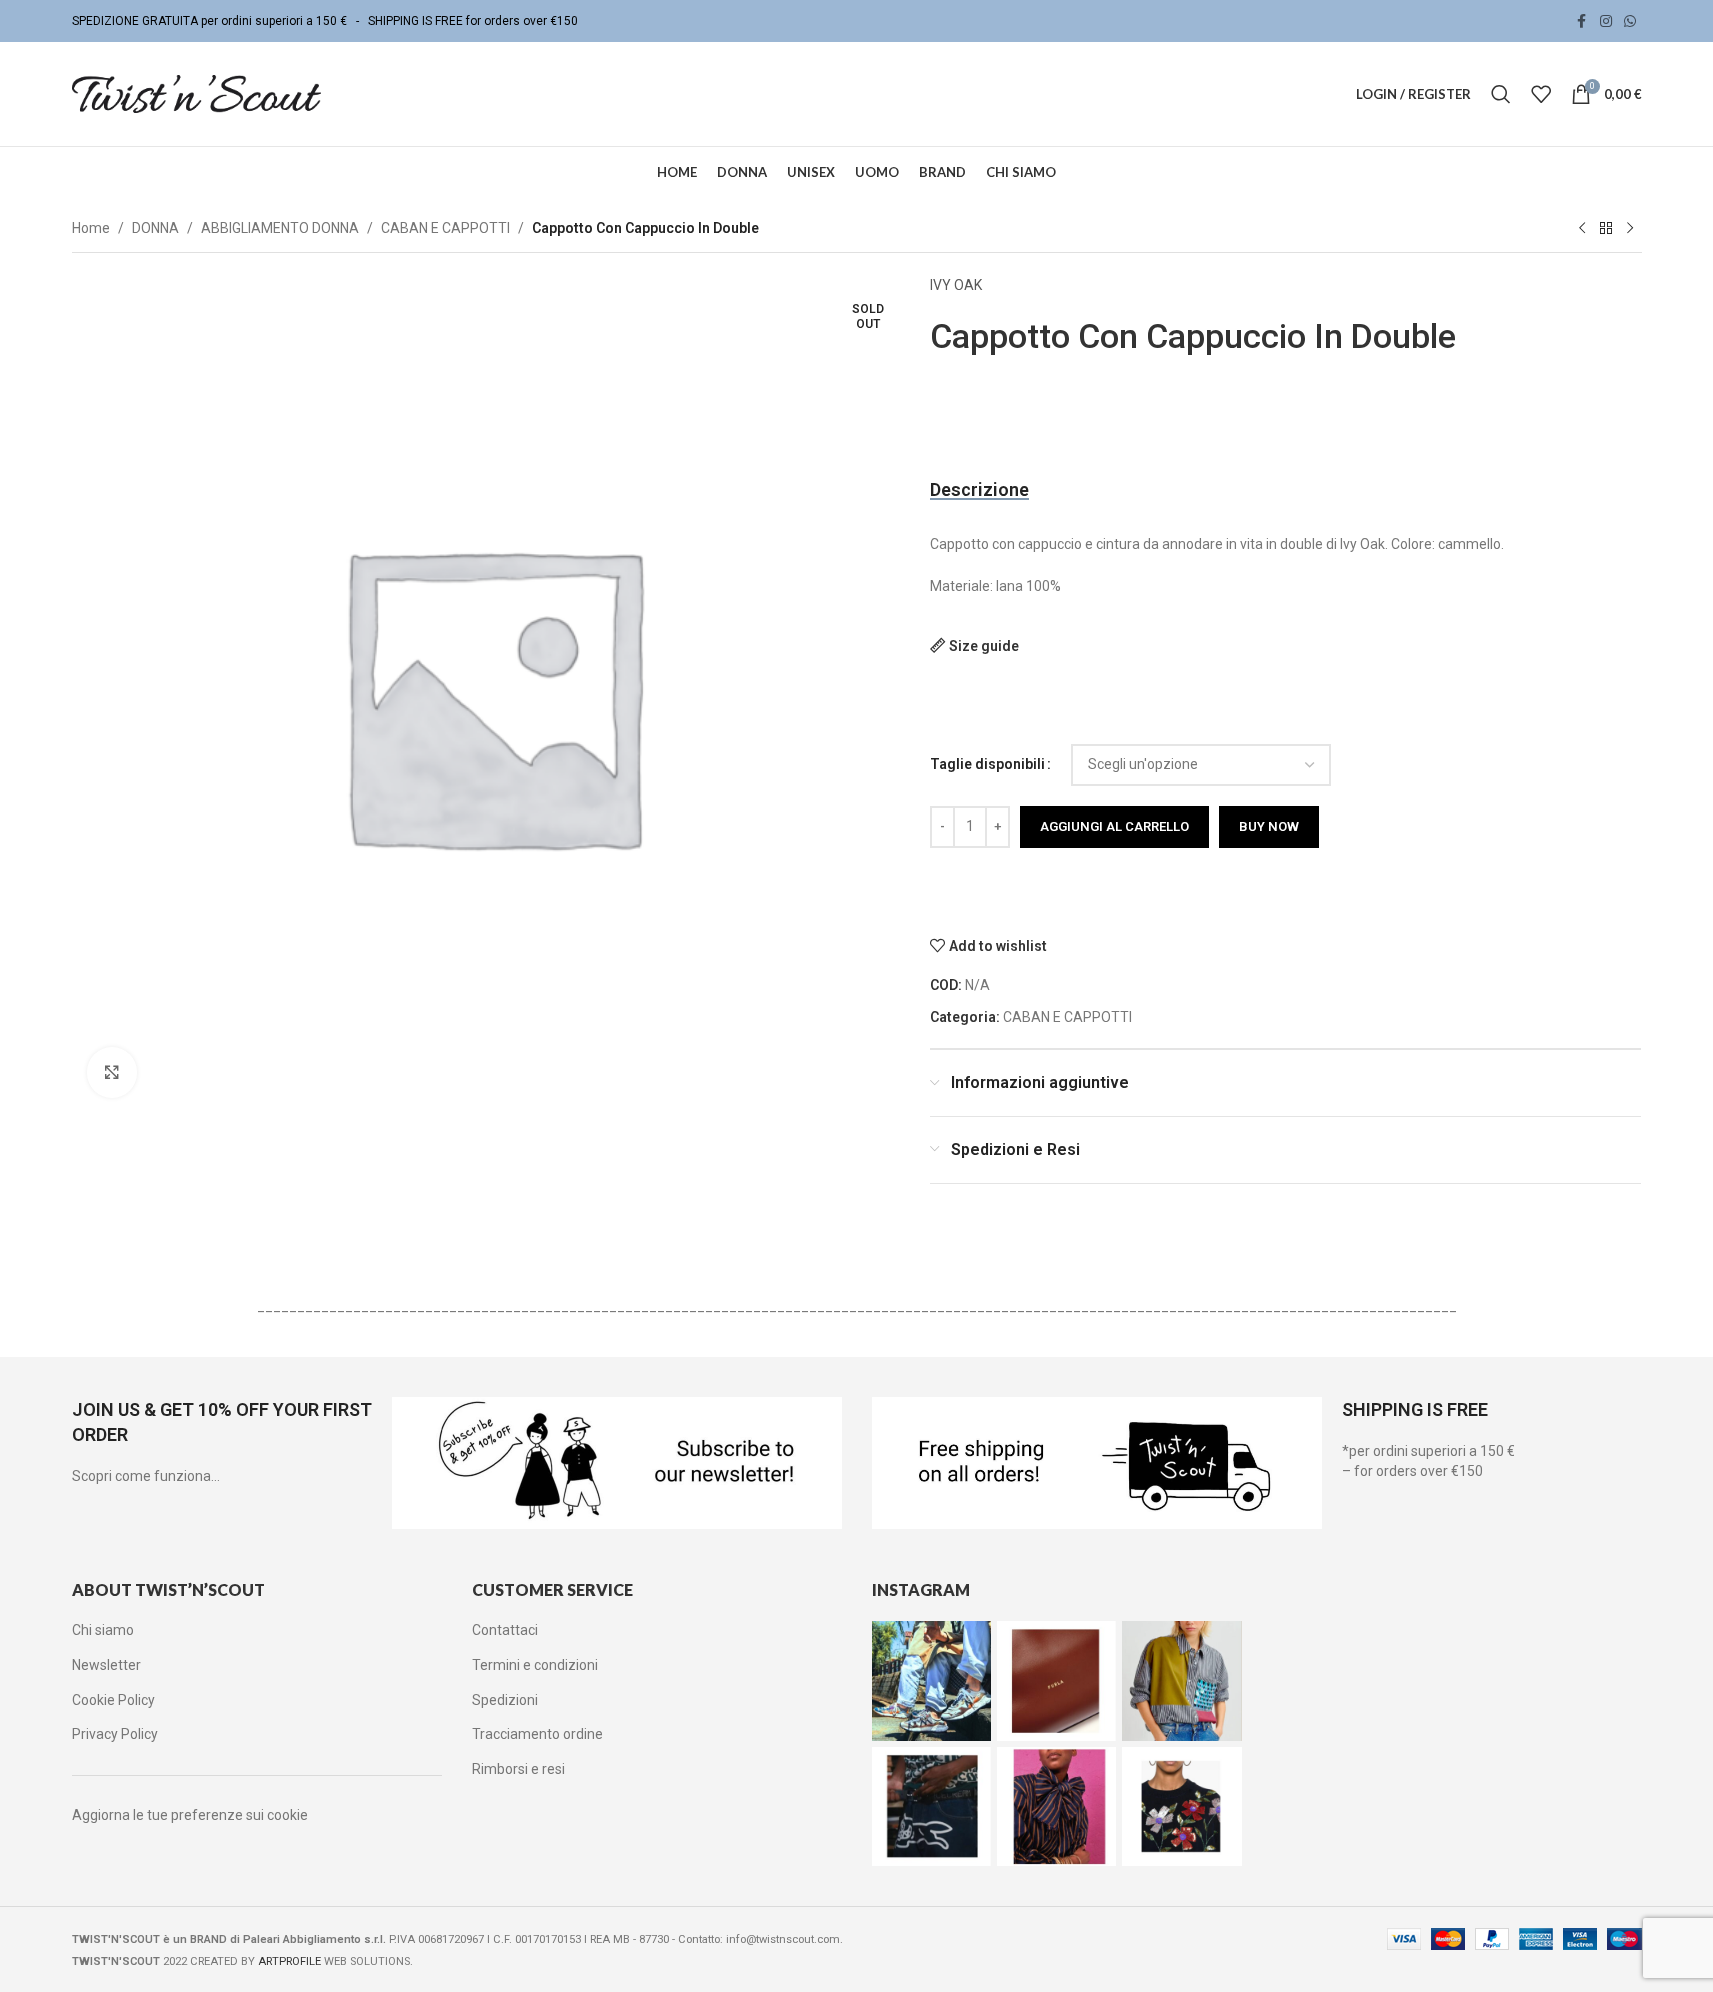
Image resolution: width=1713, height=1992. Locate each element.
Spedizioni (505, 1700)
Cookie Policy (113, 1700)
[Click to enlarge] (112, 1072)
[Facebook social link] (1582, 21)
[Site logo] (197, 93)
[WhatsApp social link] (1630, 21)
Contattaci (505, 1630)
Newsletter (106, 1665)
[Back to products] (1606, 229)
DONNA (155, 228)
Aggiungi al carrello (1114, 826)
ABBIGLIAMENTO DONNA (280, 228)
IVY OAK (956, 285)
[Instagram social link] (1606, 21)
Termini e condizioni (535, 1665)
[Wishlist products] (1541, 94)
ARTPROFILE (289, 1961)
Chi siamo (103, 1630)
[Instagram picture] (931, 1680)
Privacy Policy (115, 1734)
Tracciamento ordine (537, 1734)
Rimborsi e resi (518, 1769)
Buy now (1269, 826)
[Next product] (1630, 229)
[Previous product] (1582, 229)
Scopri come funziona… (146, 1476)
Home (91, 228)
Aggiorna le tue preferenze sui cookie (190, 1815)
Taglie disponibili (987, 764)
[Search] (1501, 94)
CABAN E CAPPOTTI (445, 228)
